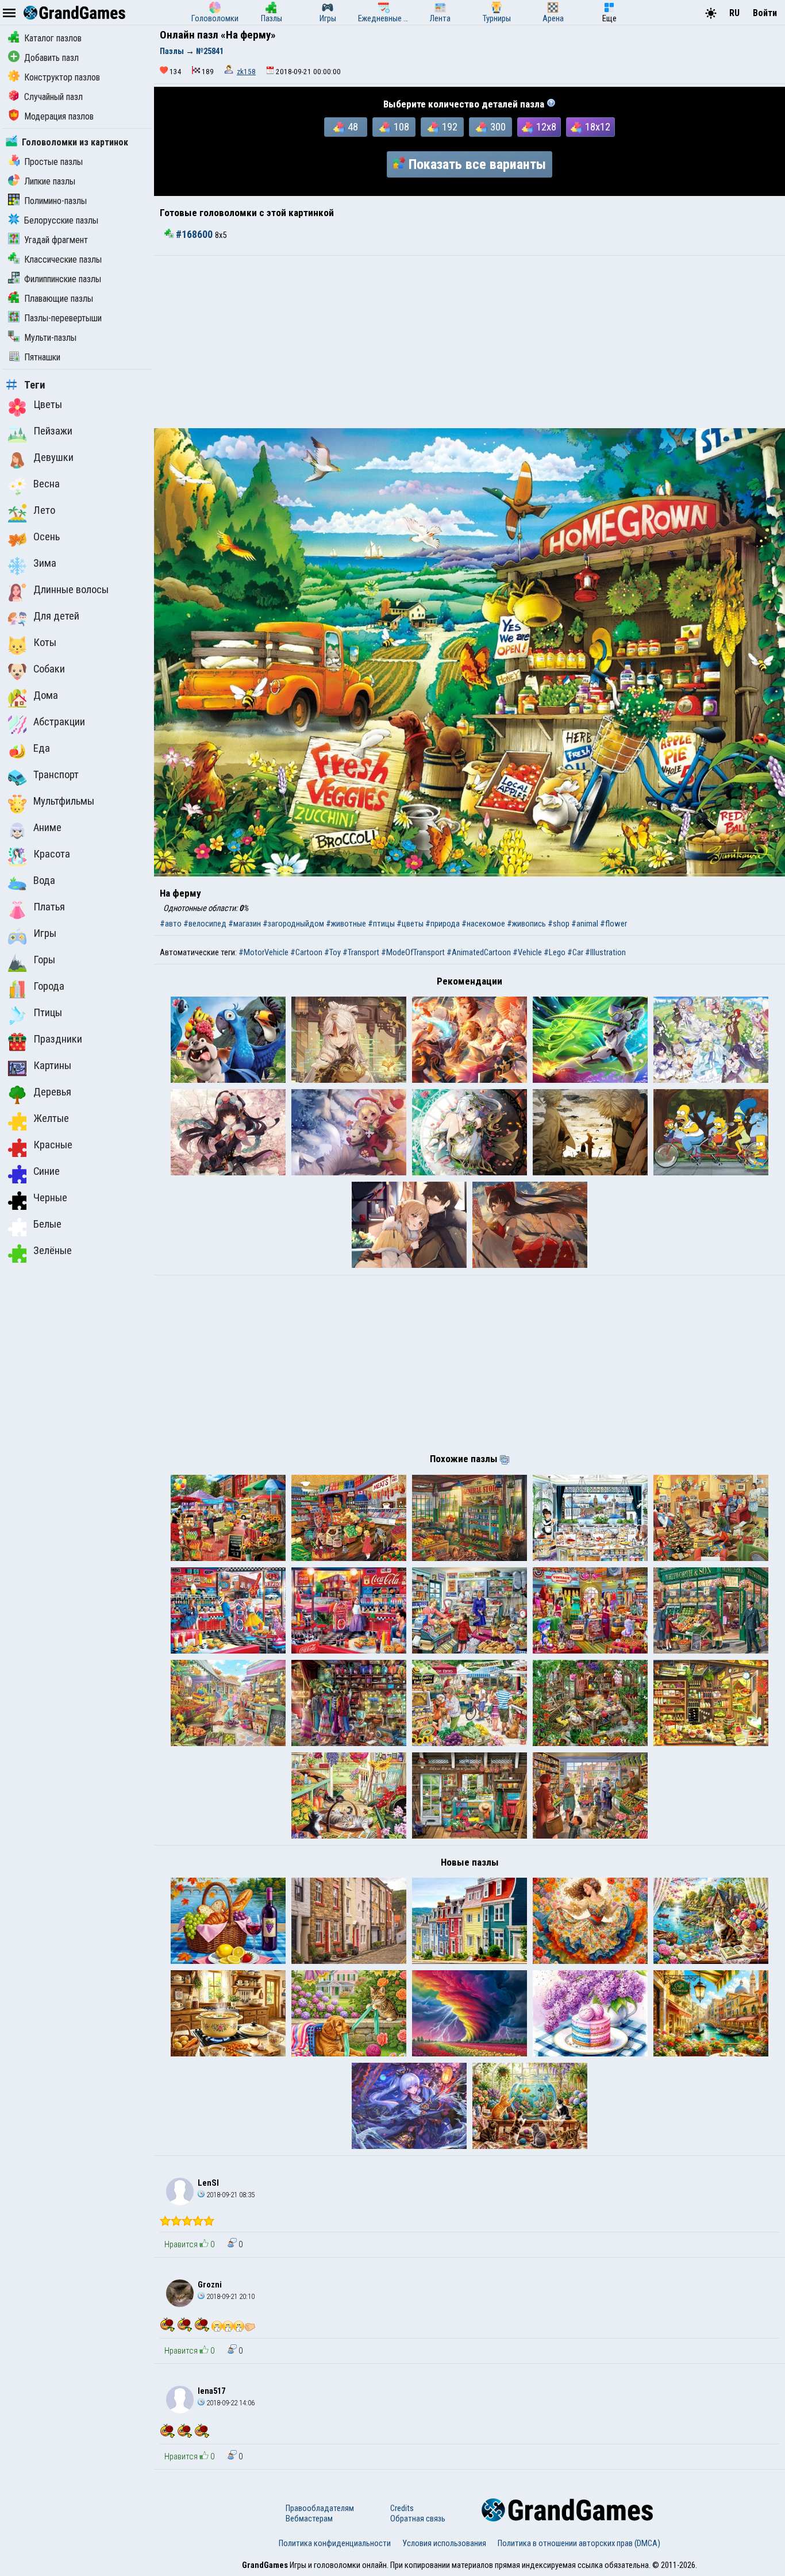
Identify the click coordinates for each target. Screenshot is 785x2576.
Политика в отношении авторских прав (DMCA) (579, 2543)
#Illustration (605, 952)
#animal (585, 924)
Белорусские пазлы (61, 220)
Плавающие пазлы (59, 299)
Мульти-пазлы (50, 338)
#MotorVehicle (263, 952)
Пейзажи (53, 431)
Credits (402, 2508)
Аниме (47, 828)
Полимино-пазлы (55, 201)
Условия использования (444, 2543)
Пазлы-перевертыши (63, 318)
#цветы (410, 924)
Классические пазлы (63, 259)
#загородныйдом (293, 924)
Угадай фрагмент (56, 240)
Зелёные (53, 1251)
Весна (47, 484)
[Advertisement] (470, 342)
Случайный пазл (53, 97)
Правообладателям (320, 2508)
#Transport (361, 952)
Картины (52, 1066)
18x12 (598, 127)
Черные (50, 1198)
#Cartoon (306, 952)
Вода (44, 881)
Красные (53, 1145)
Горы (44, 960)
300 (498, 127)
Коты (45, 643)
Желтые (51, 1118)
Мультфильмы (64, 801)
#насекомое (483, 924)
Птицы (48, 1013)
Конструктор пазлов (62, 77)
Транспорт (56, 775)
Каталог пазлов (53, 38)
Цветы (48, 405)
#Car (575, 952)
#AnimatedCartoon (479, 952)
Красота (52, 854)
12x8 (546, 127)
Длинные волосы (71, 590)
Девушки (53, 457)
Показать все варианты (477, 164)
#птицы (381, 924)
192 (450, 127)
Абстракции (59, 722)
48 (353, 127)
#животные (346, 924)
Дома (46, 695)
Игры (45, 933)
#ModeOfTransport (413, 952)
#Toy (332, 952)
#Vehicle (527, 952)
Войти (765, 13)
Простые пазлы (53, 162)
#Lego (555, 952)
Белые (47, 1224)
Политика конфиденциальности (335, 2543)
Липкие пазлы (50, 181)
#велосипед (205, 924)
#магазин (245, 924)
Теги (35, 385)
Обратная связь (418, 2519)
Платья (49, 907)
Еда (42, 748)
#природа (442, 924)
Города (49, 986)
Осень (47, 537)
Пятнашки (42, 357)
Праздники (58, 1039)
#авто (171, 924)
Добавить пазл (51, 58)
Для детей (56, 616)
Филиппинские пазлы (63, 279)
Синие (47, 1171)
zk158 (246, 72)
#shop (559, 924)
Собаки (49, 669)
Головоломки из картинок (75, 142)
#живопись (526, 924)
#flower (613, 924)
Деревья (52, 1092)
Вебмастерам (309, 2519)
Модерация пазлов (59, 116)
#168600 (194, 234)
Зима (45, 563)
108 (401, 127)
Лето (44, 510)
